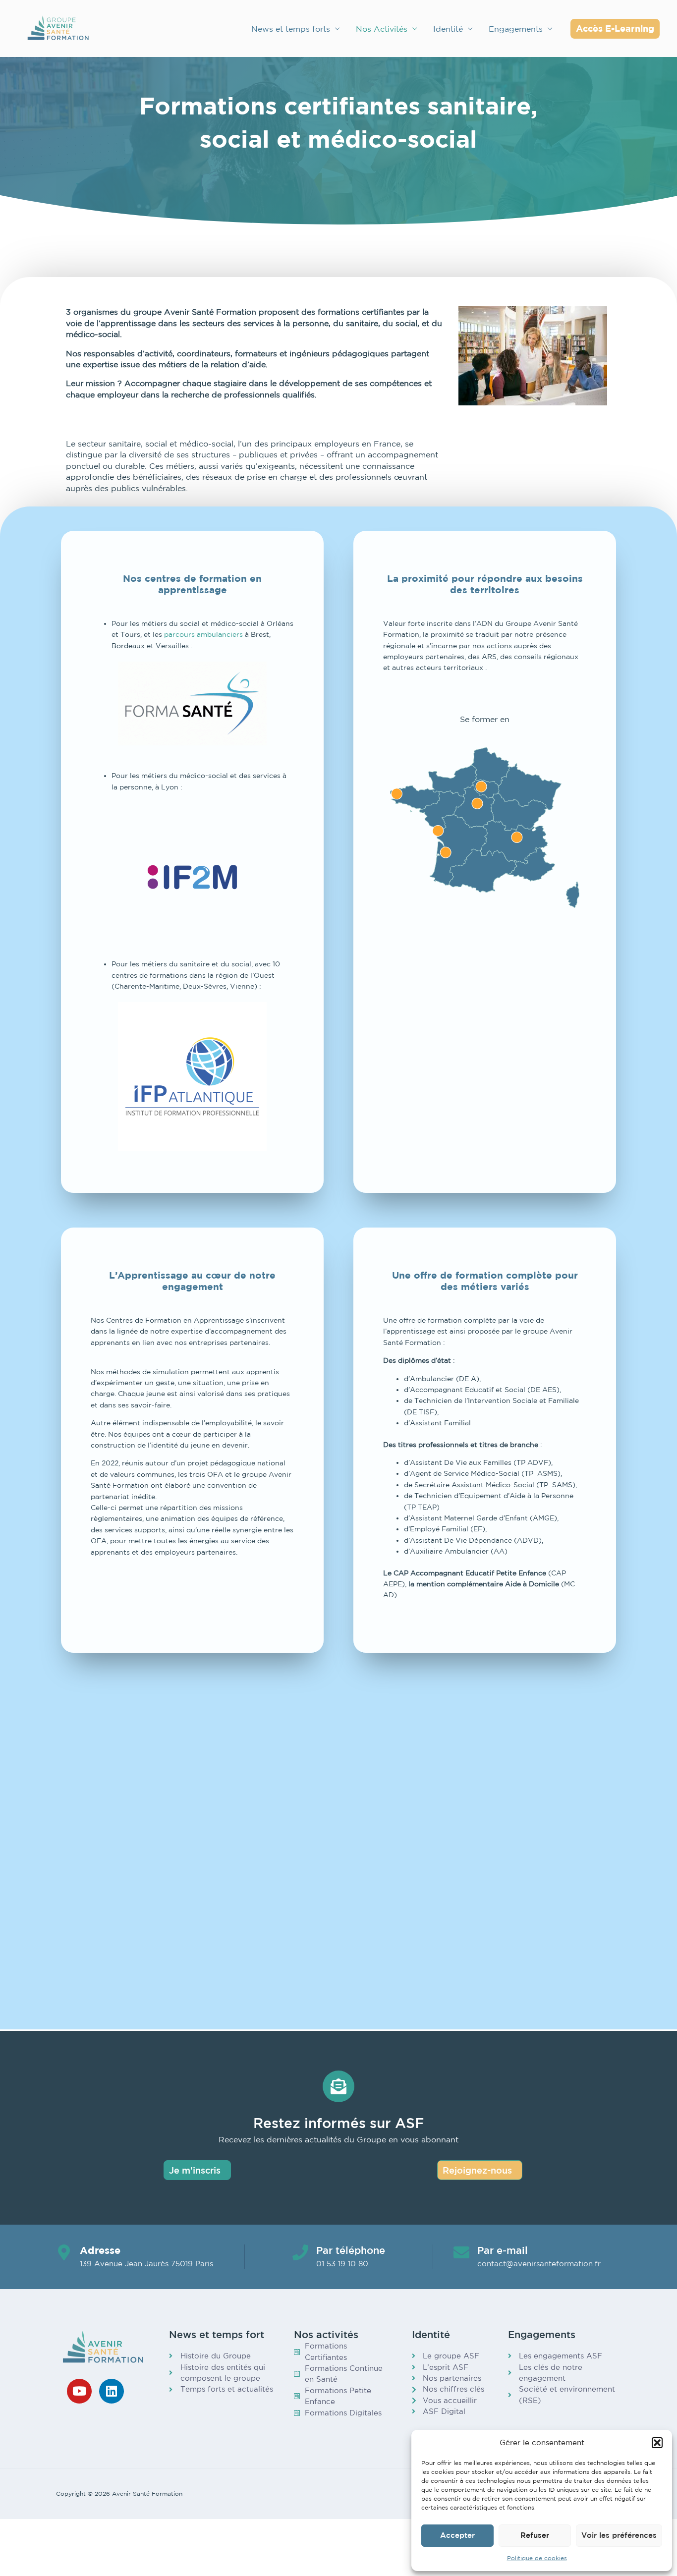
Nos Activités (382, 29)
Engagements (516, 29)
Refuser (535, 2535)
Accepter (457, 2535)
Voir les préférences (619, 2535)
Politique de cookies (537, 2558)
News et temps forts (291, 29)
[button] (657, 2443)
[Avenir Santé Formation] (58, 28)
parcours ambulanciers (203, 634)
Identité (448, 29)
